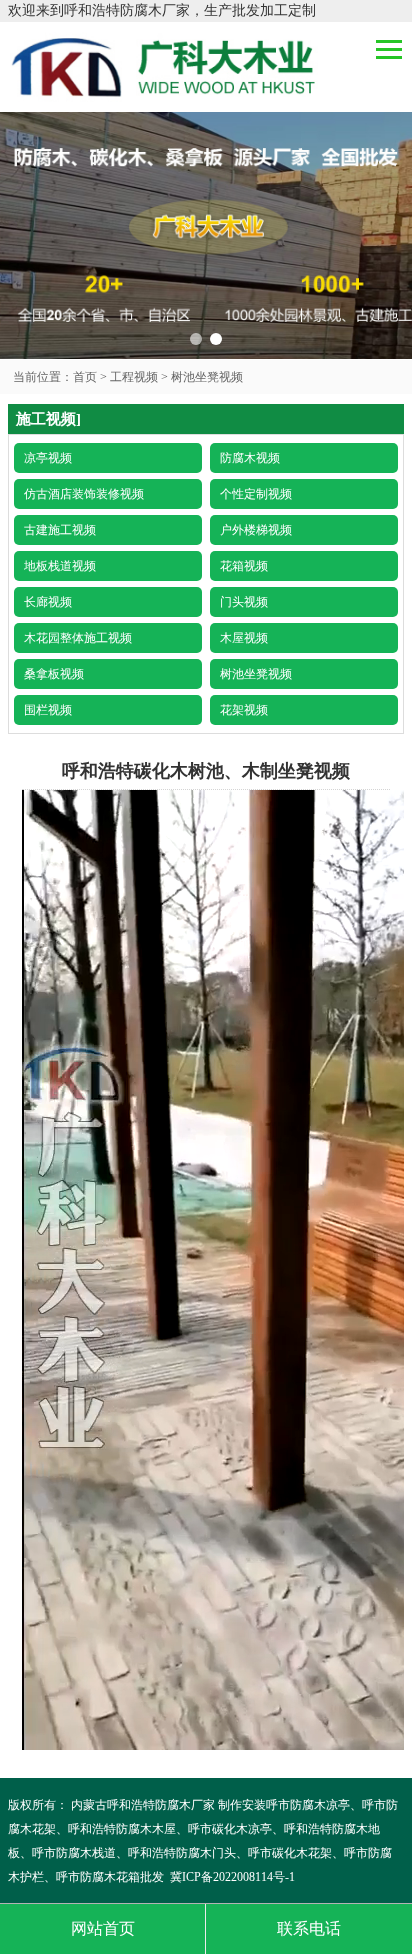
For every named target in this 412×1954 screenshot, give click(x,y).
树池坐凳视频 (207, 377)
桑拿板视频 (54, 674)
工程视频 (134, 377)
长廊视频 (48, 602)
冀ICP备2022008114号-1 (232, 1877)
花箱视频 (244, 566)
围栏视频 (48, 710)
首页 (85, 377)
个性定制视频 (256, 494)
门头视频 (244, 602)
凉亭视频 (48, 458)
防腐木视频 (250, 458)
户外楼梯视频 (256, 530)
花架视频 (244, 710)
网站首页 (103, 1928)
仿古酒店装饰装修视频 (84, 494)
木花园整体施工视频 (78, 638)
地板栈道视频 (60, 566)
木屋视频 (244, 638)
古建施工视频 (60, 530)
